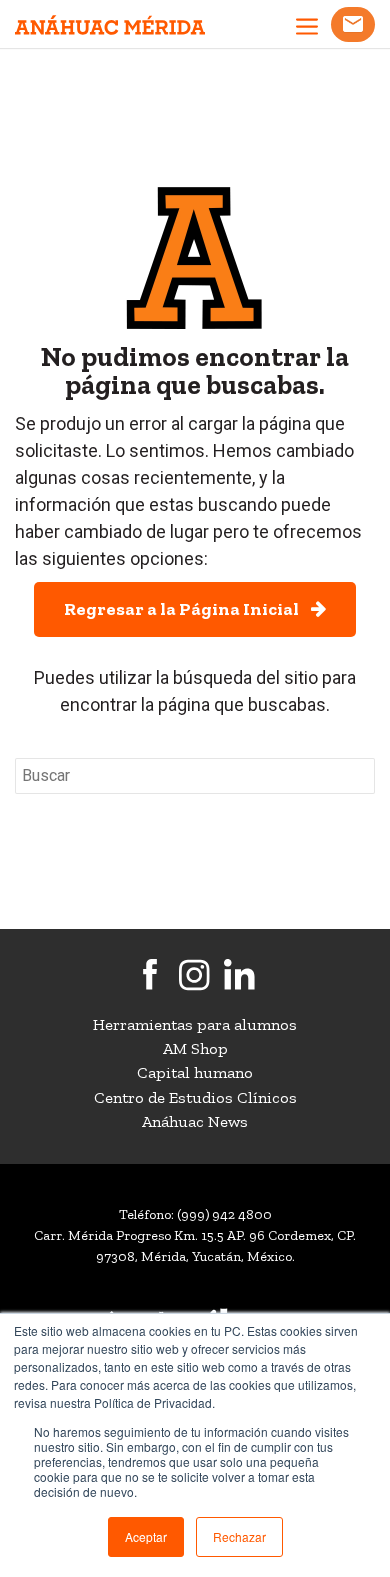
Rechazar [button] (239, 1536)
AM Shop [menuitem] (195, 1048)
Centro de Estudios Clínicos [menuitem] (195, 1097)
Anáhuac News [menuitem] (195, 1121)
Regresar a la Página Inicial (187, 609)
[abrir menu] (307, 29)
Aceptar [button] (146, 1536)
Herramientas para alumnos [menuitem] (195, 1024)
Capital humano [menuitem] (195, 1072)
